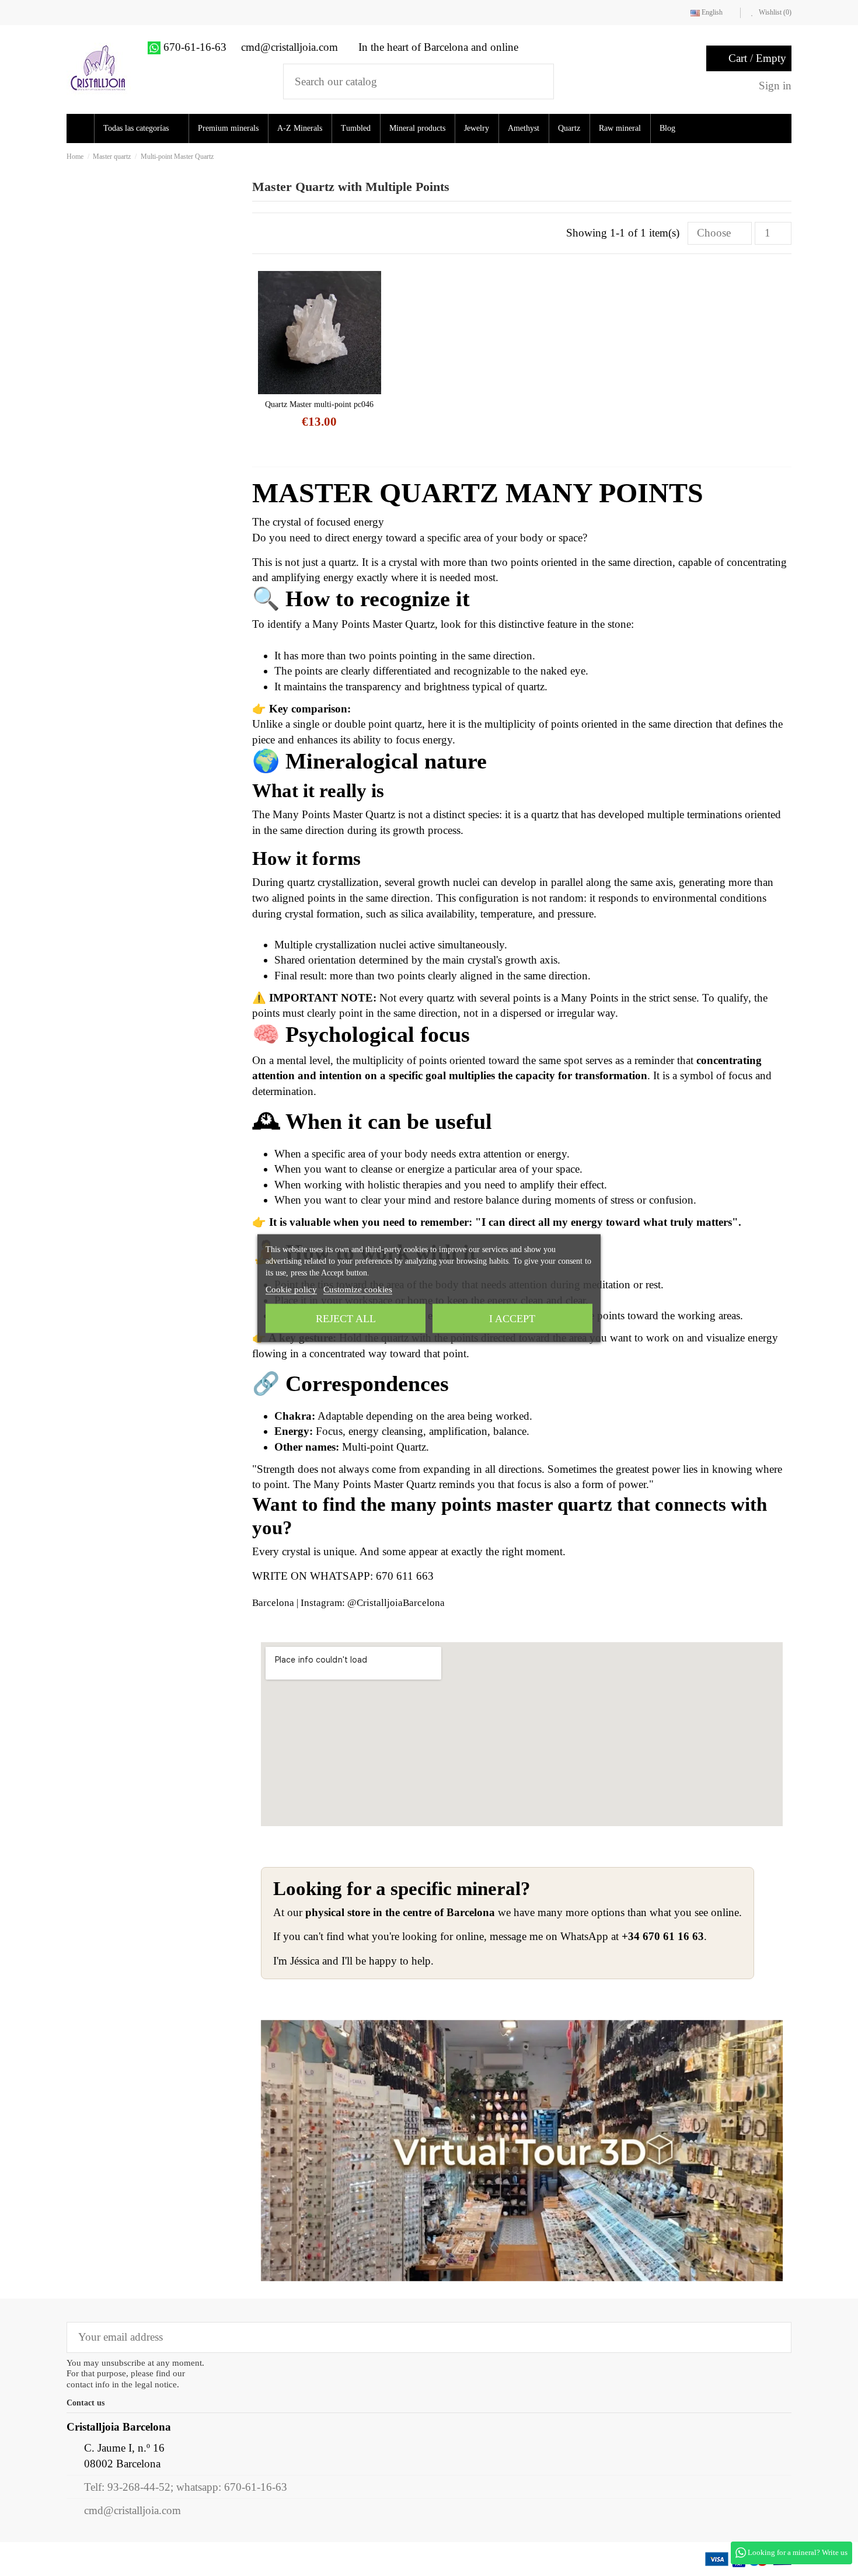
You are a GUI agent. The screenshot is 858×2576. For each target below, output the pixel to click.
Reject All (346, 1318)
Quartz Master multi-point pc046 (319, 404)
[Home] (82, 128)
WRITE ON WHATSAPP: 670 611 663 (343, 1576)
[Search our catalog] (537, 81)
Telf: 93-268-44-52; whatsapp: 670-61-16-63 (186, 2487)
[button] (145, 128)
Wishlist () (774, 12)
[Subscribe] (774, 2337)
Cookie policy (291, 1289)
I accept (512, 1318)
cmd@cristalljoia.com (132, 2510)
